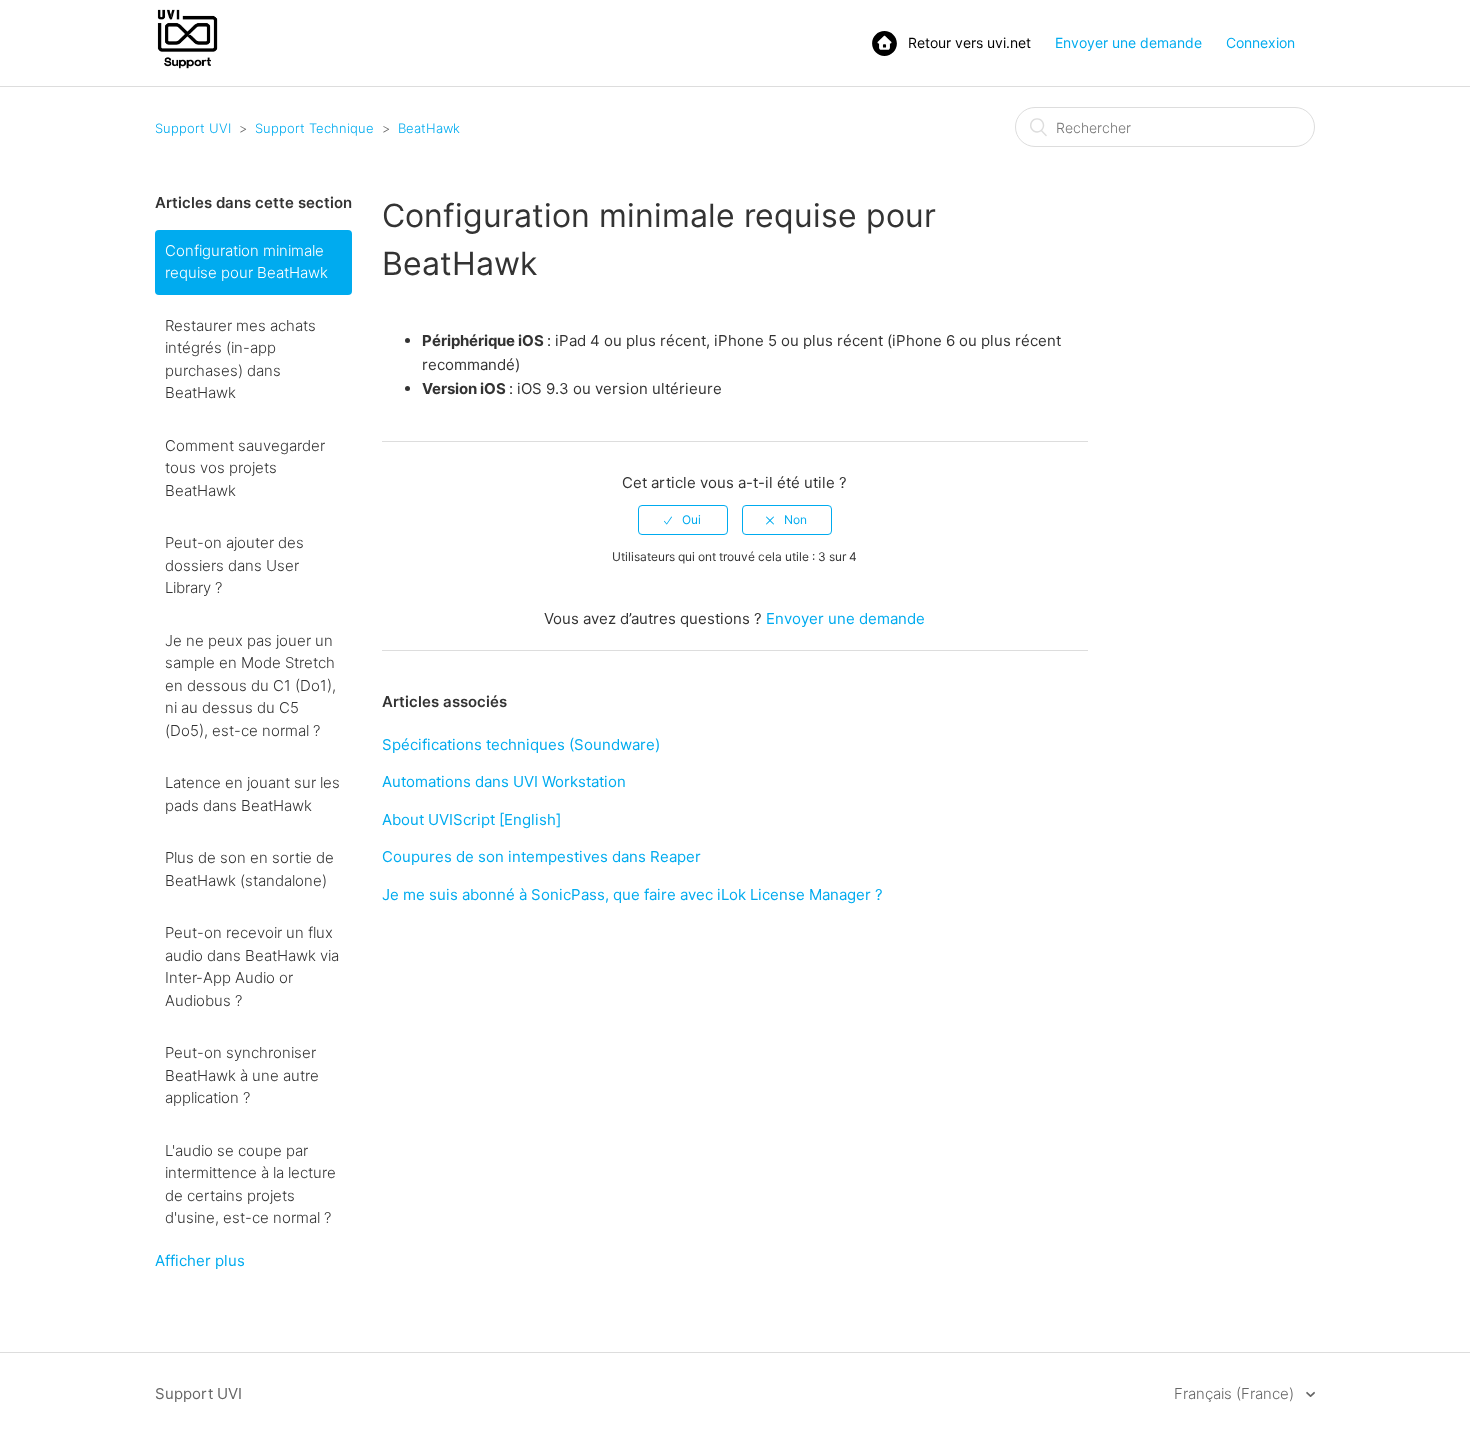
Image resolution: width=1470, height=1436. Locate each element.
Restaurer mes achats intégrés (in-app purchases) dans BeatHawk (240, 359)
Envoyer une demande (1128, 42)
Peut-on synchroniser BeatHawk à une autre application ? (242, 1075)
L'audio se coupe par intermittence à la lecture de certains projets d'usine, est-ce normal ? (250, 1184)
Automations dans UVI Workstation (504, 781)
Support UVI (193, 128)
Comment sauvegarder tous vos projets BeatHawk (245, 468)
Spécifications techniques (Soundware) (521, 744)
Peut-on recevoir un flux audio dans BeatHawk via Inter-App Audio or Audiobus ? (252, 966)
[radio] (683, 520)
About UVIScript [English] (471, 819)
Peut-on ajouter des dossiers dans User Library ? (234, 565)
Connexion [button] (1260, 42)
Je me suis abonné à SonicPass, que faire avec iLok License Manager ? (632, 894)
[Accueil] (187, 66)
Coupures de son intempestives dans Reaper (541, 856)
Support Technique (314, 128)
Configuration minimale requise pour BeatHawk (246, 262)
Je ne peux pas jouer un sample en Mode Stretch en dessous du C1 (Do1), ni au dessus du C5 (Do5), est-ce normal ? (250, 685)
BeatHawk (429, 128)
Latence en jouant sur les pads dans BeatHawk (252, 794)
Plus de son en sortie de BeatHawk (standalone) (249, 869)
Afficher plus (200, 1260)
